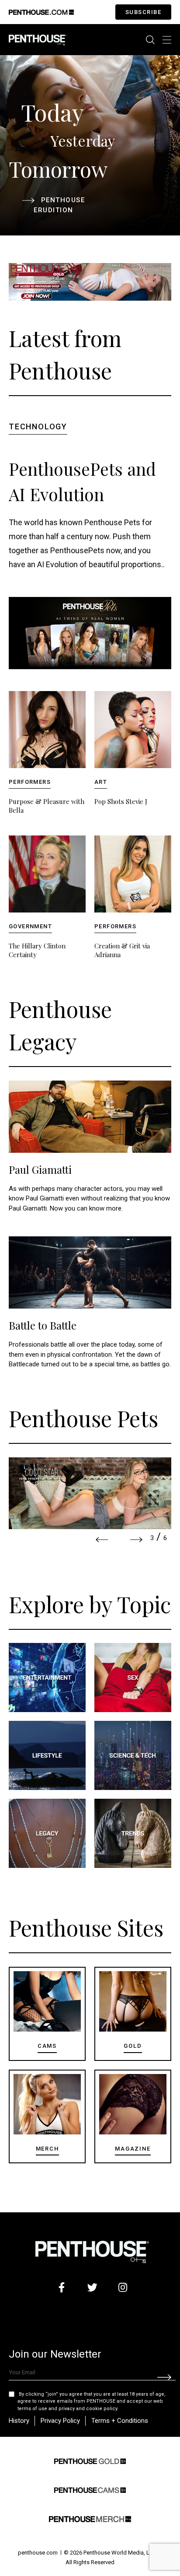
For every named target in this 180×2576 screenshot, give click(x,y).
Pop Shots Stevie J (121, 801)
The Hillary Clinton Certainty (37, 950)
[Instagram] (123, 2287)
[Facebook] (62, 2287)
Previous (102, 1540)
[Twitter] (92, 2287)
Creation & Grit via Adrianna (122, 950)
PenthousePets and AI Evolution (82, 481)
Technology (38, 426)
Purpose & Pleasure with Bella (47, 806)
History (19, 2421)
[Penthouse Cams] (90, 2489)
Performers (30, 782)
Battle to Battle (43, 1325)
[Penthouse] (38, 39)
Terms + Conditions (120, 2421)
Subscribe (144, 12)
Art (101, 782)
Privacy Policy (60, 2421)
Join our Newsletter (55, 2354)
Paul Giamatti (40, 1169)
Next (136, 1540)
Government (30, 926)
